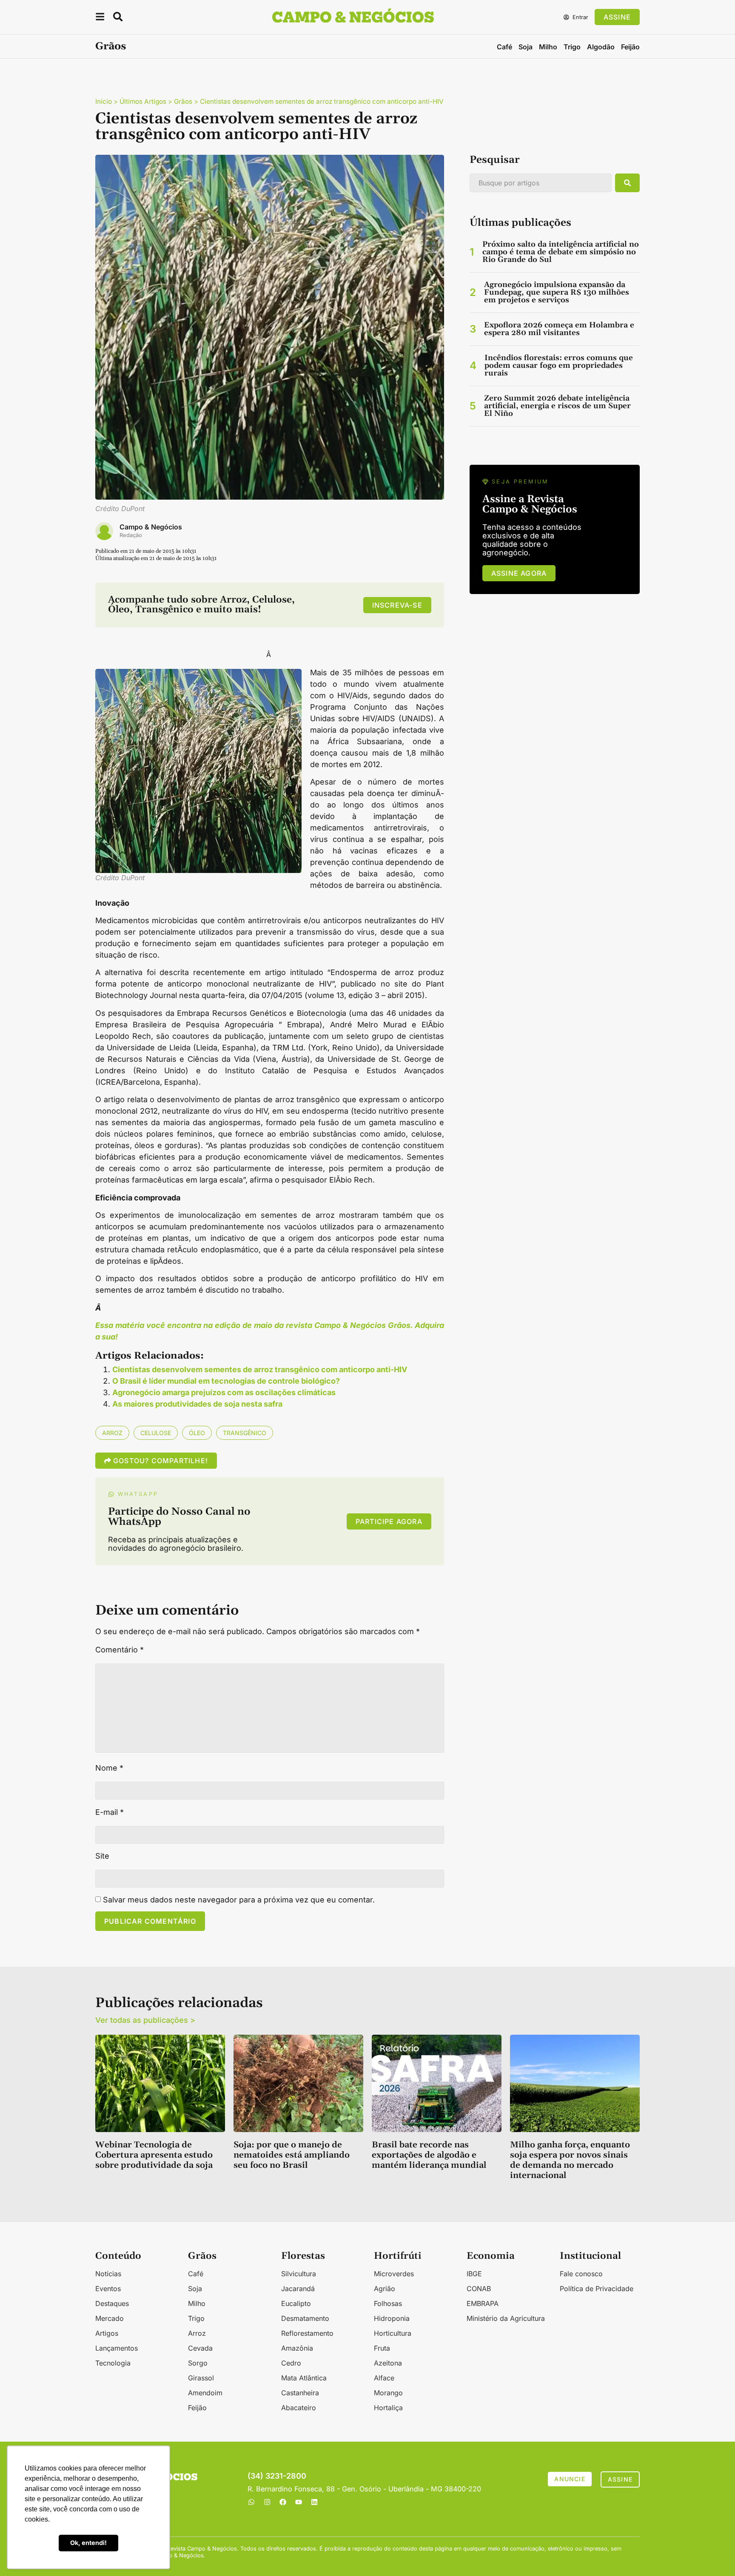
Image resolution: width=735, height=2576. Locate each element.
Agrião (385, 2289)
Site (102, 1856)
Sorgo (198, 2363)
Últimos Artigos (143, 101)
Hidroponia (392, 2318)
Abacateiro (299, 2408)
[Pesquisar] (627, 183)
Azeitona (388, 2363)
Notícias (108, 2274)
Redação (131, 535)
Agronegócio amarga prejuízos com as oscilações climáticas (224, 1392)
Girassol (201, 2378)
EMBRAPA (483, 2303)
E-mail (110, 1812)
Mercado (110, 2318)
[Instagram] (267, 2502)
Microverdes (394, 2274)
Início (104, 101)
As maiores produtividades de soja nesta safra (197, 1404)
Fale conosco (581, 2274)
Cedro (291, 2363)
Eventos (108, 2289)
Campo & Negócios (151, 527)
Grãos (111, 46)
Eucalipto (296, 2303)
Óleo (197, 1433)
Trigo (572, 47)
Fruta (382, 2348)
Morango (388, 2393)
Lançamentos (117, 2348)
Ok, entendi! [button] (88, 2543)
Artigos (107, 2333)
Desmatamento (305, 2318)
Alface (384, 2378)
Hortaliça (388, 2408)
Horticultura (393, 2333)
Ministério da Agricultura (506, 2318)
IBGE (474, 2274)
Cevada (200, 2348)
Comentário (120, 1650)
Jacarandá (298, 2289)
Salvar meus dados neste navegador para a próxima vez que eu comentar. (239, 1900)
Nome (109, 1768)
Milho (548, 47)
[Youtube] (299, 2502)
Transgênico (245, 1433)
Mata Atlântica (304, 2378)
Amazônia (297, 2348)
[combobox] (541, 183)
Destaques (112, 2303)
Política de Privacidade (597, 2289)
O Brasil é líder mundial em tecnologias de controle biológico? (226, 1381)
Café (504, 47)
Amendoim (205, 2393)
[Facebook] (283, 2502)
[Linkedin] (314, 2502)
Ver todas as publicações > (145, 2020)
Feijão (630, 47)
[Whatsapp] (251, 2502)
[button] (100, 18)
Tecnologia (113, 2363)
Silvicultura (299, 2274)
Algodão (601, 47)
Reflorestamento (307, 2333)
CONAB (479, 2289)
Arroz (112, 1433)
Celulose (156, 1433)
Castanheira (300, 2393)
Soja (526, 47)
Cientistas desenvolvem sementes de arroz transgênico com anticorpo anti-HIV (260, 1369)
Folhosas (388, 2303)
